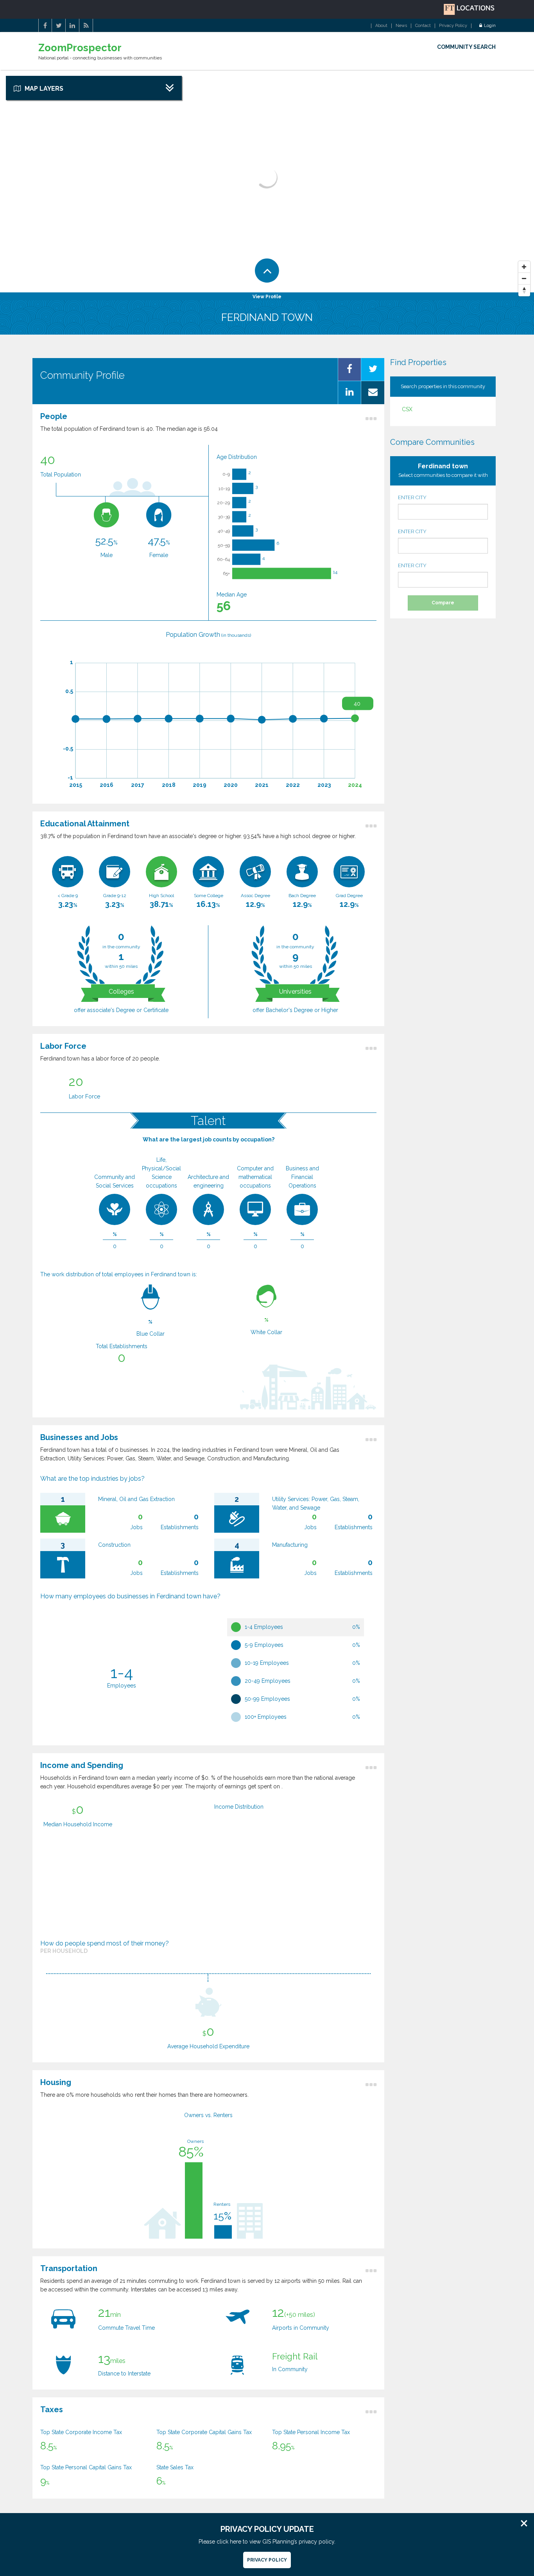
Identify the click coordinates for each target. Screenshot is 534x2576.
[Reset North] (524, 290)
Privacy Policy (453, 26)
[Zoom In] (524, 267)
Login (490, 26)
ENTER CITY (412, 497)
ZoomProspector (80, 48)
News (401, 26)
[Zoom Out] (524, 279)
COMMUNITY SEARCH (466, 47)
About (381, 26)
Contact (423, 26)
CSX (407, 409)
